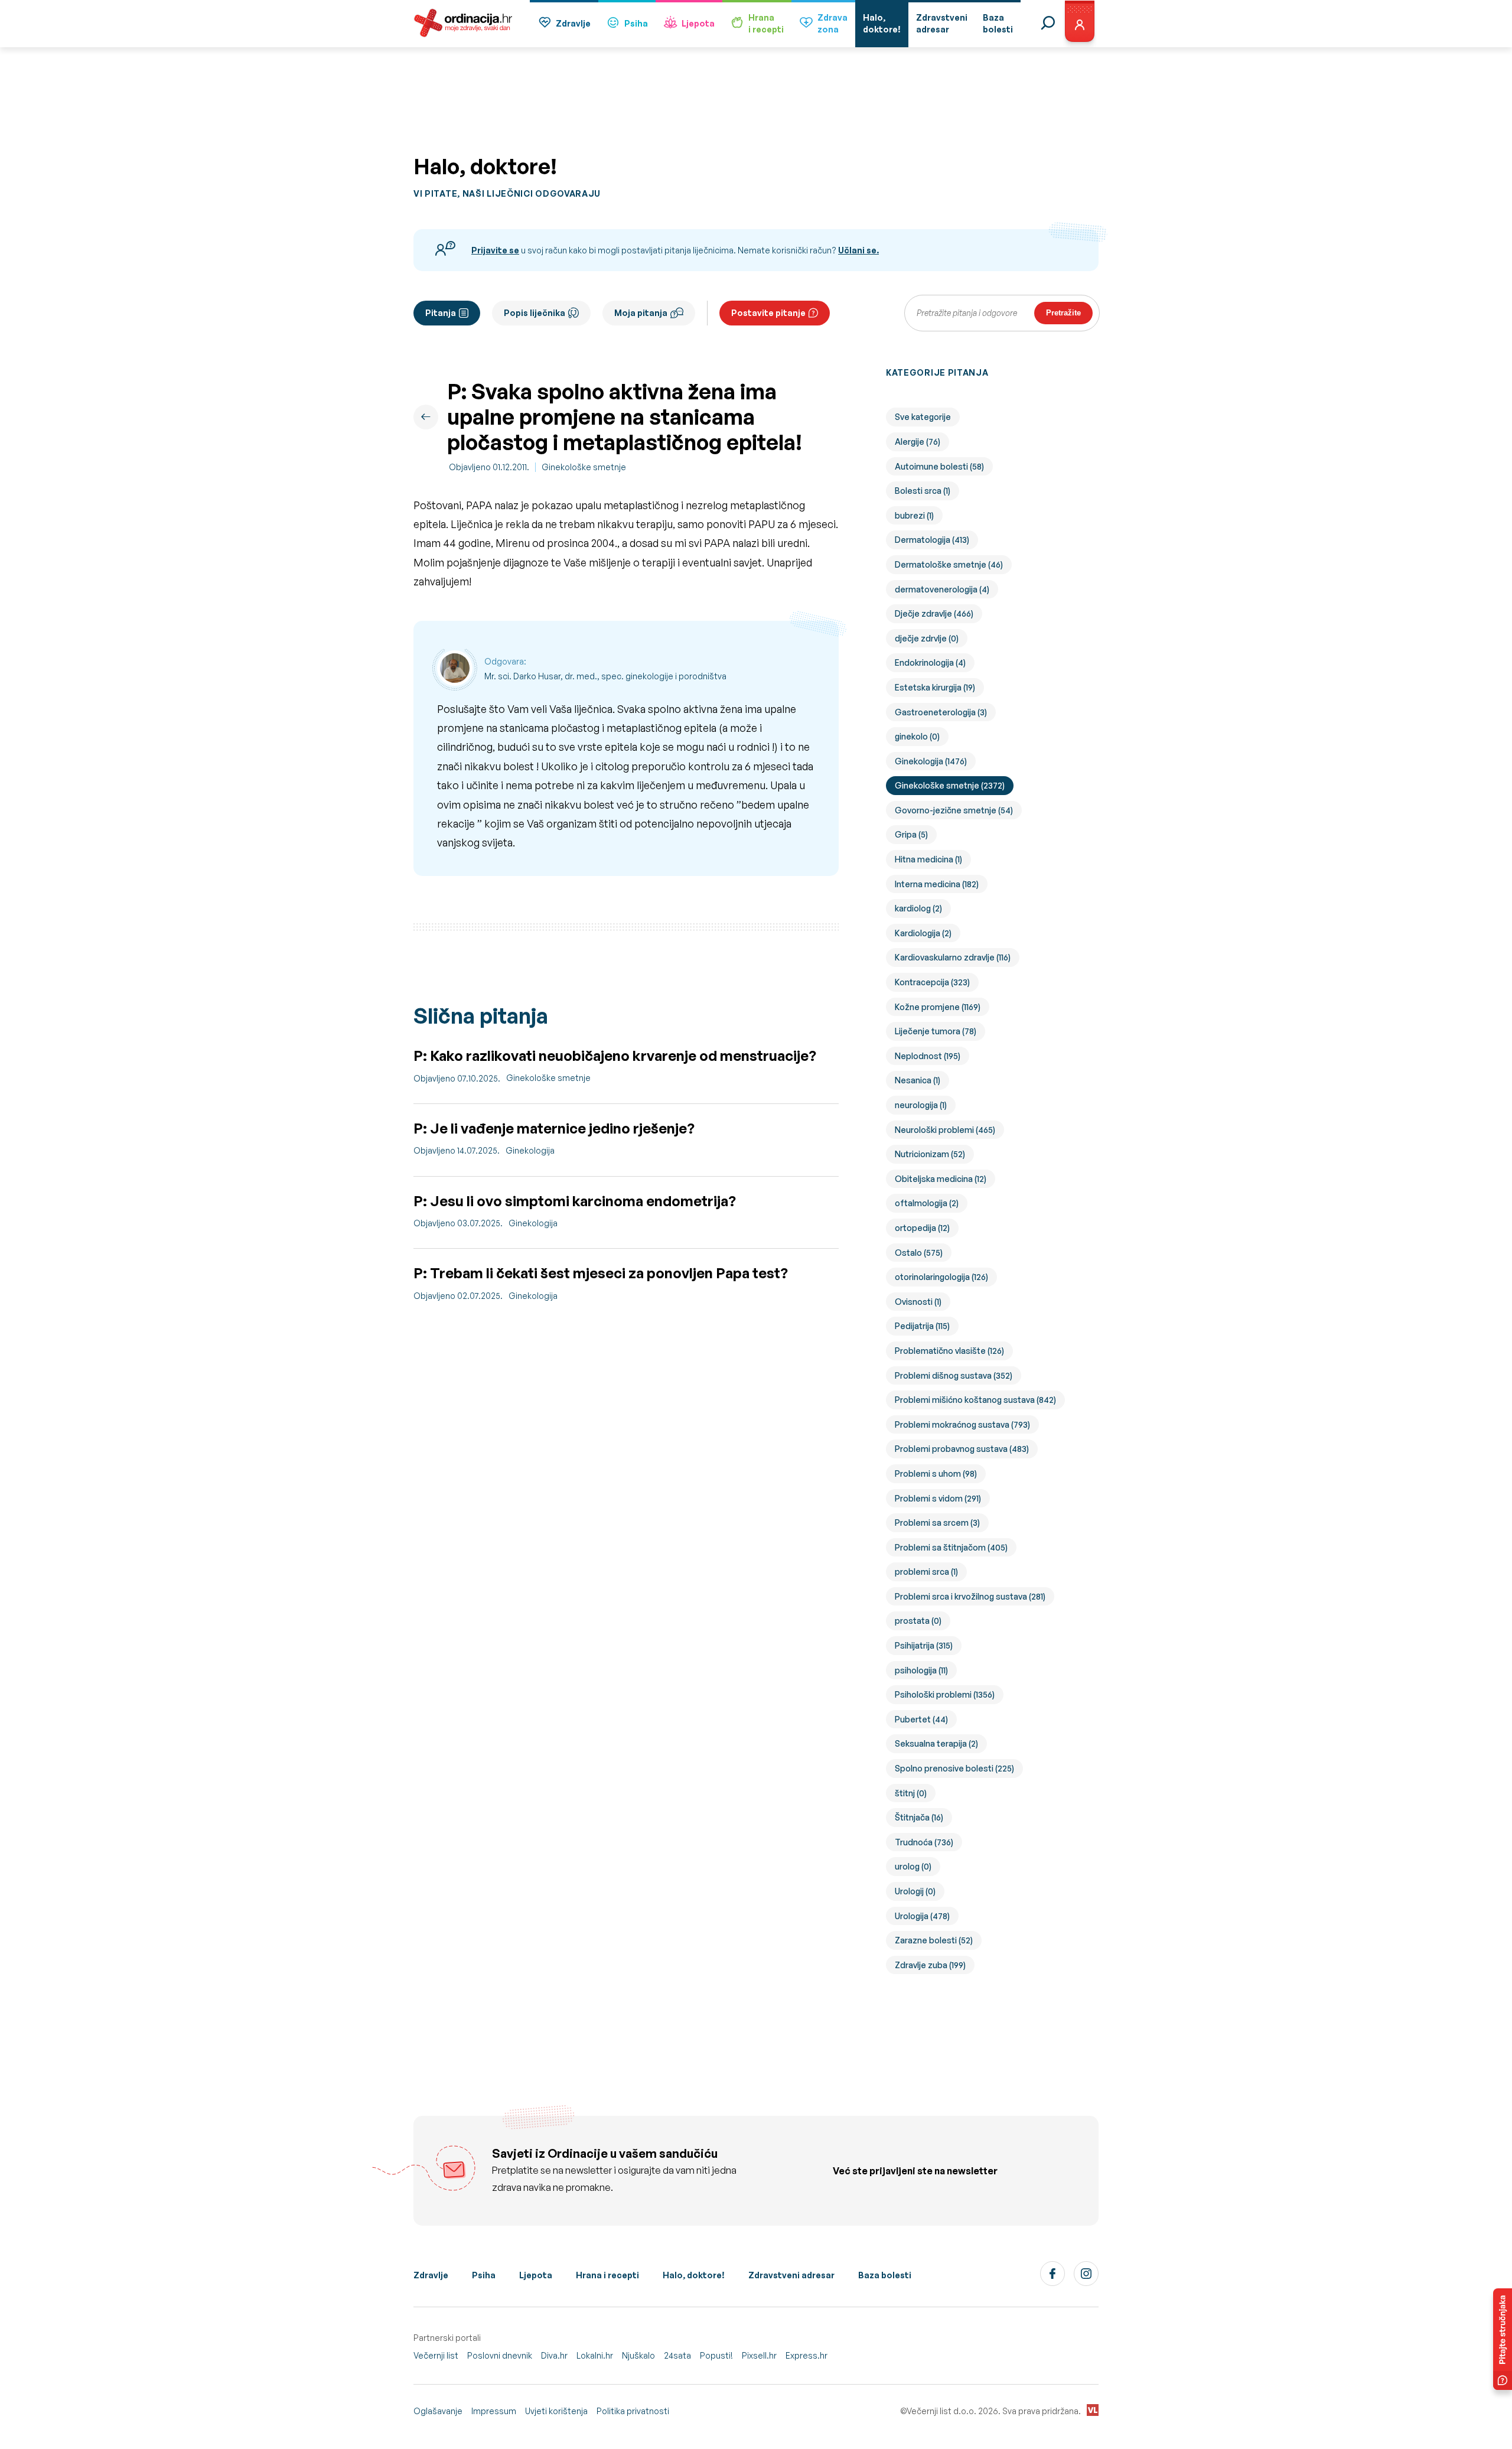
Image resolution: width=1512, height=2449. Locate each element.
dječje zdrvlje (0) (927, 638)
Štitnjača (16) (919, 1817)
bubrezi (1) (914, 515)
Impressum (494, 2411)
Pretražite (1063, 313)
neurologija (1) (921, 1105)
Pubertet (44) (921, 1719)
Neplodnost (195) (928, 1056)
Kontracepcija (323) (932, 982)
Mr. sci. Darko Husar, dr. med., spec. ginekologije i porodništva (605, 676)
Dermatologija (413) (932, 540)
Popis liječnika (535, 313)
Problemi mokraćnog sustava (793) (962, 1424)
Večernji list (436, 2355)
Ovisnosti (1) (918, 1302)
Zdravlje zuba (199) (930, 1965)
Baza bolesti (885, 2275)
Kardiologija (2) (923, 933)
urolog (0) (913, 1866)
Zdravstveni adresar (791, 2275)
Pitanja (441, 313)
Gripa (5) (911, 834)
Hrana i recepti (607, 2275)
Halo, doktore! (694, 2275)
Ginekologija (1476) (931, 761)
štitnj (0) (911, 1793)
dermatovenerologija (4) (942, 589)
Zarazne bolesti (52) (934, 1940)
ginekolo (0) (917, 736)
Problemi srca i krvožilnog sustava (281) (970, 1596)
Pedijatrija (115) (922, 1326)
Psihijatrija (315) (924, 1645)
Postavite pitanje (768, 313)
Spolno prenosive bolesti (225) (954, 1768)
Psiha (636, 23)
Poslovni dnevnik (500, 2355)
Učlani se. (858, 250)
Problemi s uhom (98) (936, 1473)
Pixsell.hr (759, 2355)
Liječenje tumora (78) (936, 1031)
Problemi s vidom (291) (938, 1498)
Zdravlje (573, 23)
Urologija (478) (922, 1916)
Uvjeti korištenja (556, 2411)
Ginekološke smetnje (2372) (950, 785)
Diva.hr (554, 2355)
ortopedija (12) (922, 1228)
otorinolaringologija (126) (941, 1277)
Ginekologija (530, 1150)
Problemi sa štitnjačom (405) (951, 1547)
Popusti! (716, 2355)
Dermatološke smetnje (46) (949, 564)
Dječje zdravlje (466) (934, 613)
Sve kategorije (923, 417)
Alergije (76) (918, 442)
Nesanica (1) (918, 1080)
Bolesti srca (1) (923, 491)
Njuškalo (638, 2355)
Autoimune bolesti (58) (939, 466)
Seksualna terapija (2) (936, 1743)
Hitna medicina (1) (928, 859)
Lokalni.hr (595, 2355)
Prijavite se (495, 250)
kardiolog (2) (918, 908)
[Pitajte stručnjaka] (1503, 2339)
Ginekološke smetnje (584, 467)
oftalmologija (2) (927, 1203)
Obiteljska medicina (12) (941, 1179)
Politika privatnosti (633, 2411)
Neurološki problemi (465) (945, 1130)
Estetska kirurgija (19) (935, 687)
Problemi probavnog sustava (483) (962, 1449)
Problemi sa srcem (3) (937, 1523)
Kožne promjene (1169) (938, 1007)
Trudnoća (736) (924, 1842)
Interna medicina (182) (937, 884)
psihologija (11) (921, 1670)
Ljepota (698, 23)
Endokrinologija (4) (930, 662)
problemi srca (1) (926, 1572)
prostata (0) (918, 1621)
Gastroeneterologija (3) (941, 712)
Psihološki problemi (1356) (945, 1694)
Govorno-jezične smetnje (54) (954, 810)
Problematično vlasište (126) (949, 1351)
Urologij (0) (915, 1891)
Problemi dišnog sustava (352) (954, 1375)
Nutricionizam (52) (930, 1154)
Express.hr (806, 2355)
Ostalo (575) (919, 1253)
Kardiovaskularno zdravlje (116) (953, 957)
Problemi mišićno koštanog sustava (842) (975, 1400)
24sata (677, 2355)
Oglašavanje (438, 2411)
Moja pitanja (641, 313)
